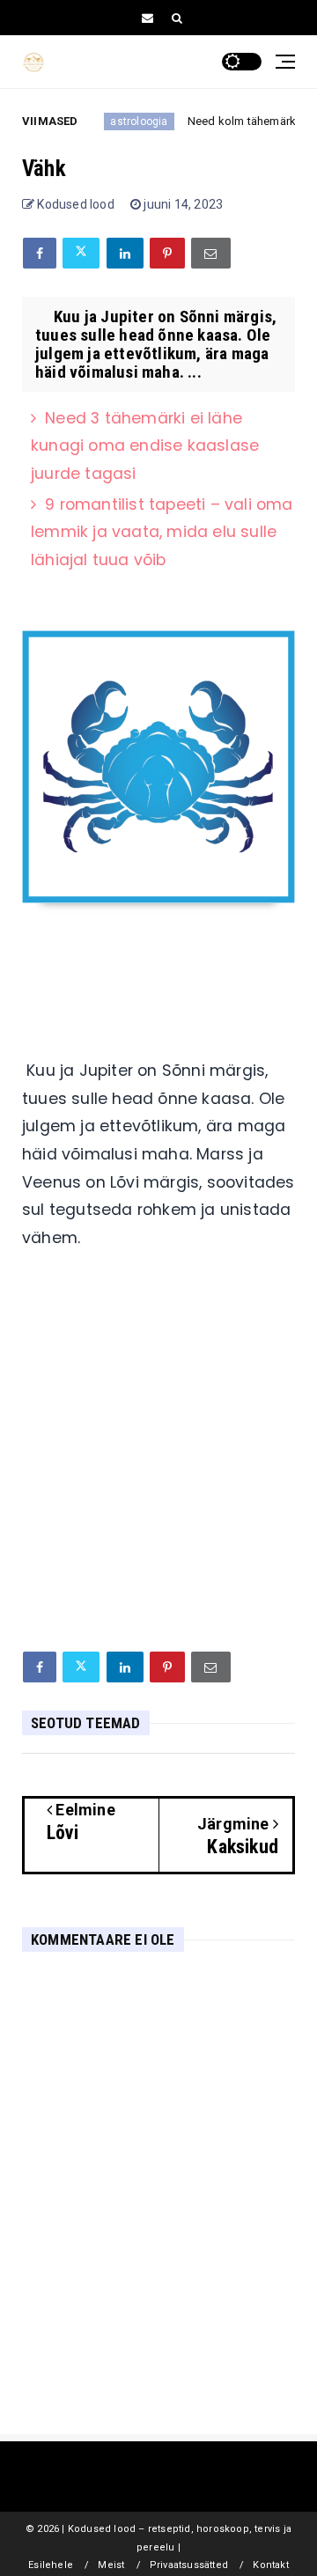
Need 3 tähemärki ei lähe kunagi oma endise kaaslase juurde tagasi (145, 446)
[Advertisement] (158, 1467)
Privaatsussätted (189, 2565)
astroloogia (116, 121)
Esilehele (51, 2565)
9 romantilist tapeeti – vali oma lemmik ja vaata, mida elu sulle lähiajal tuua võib (162, 532)
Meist (111, 2565)
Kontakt (270, 2565)
